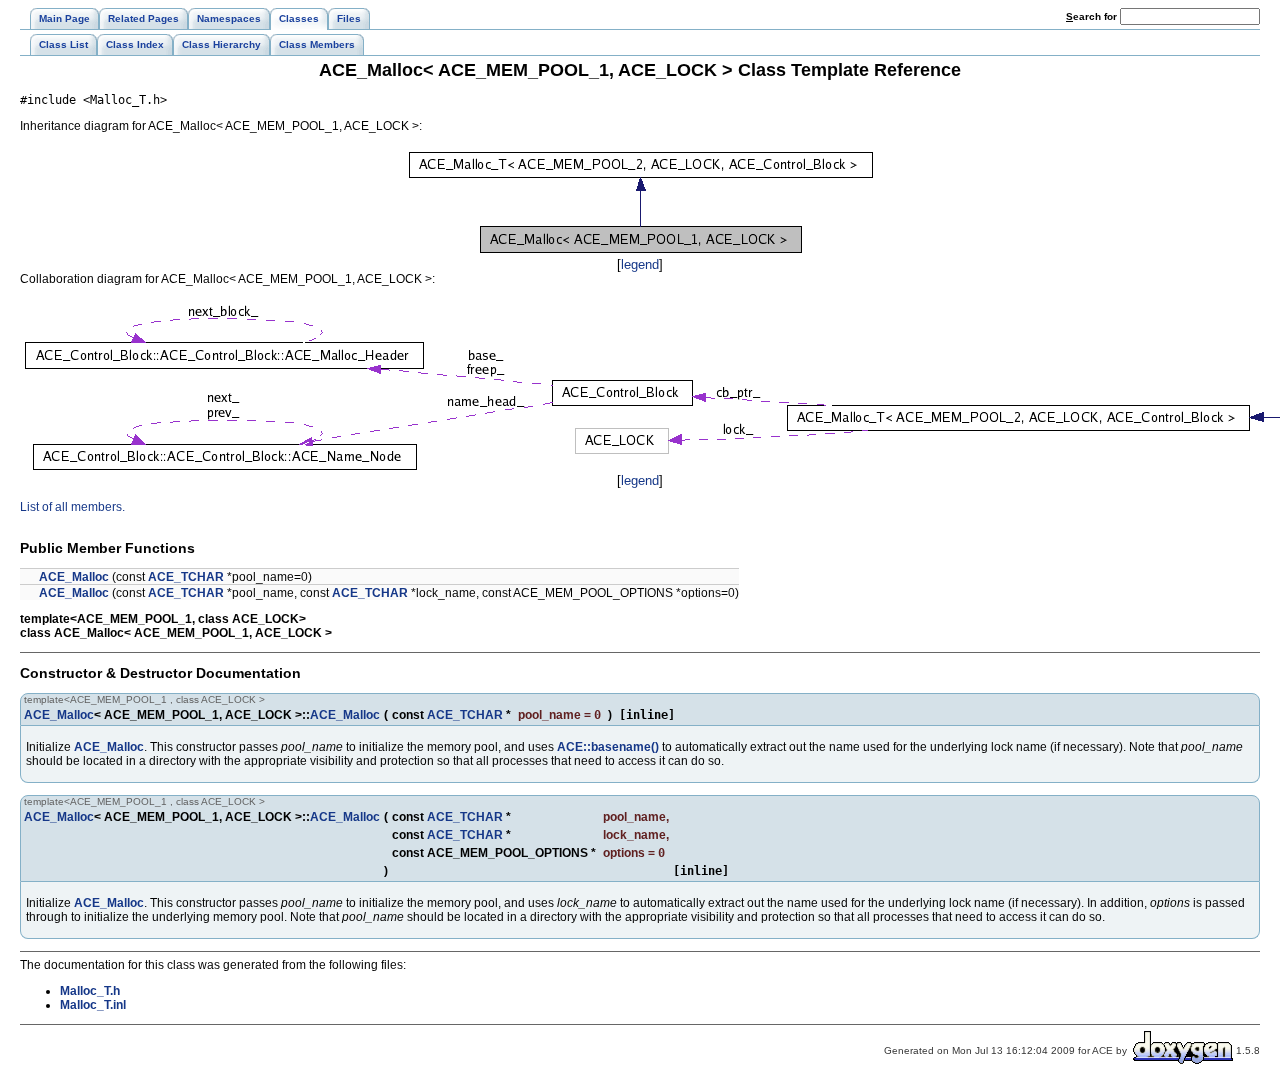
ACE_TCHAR (186, 577)
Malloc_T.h (90, 991)
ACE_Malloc (74, 577)
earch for (1093, 16)
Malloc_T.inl (93, 1005)
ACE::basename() (608, 747)
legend (640, 264)
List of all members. (72, 507)
